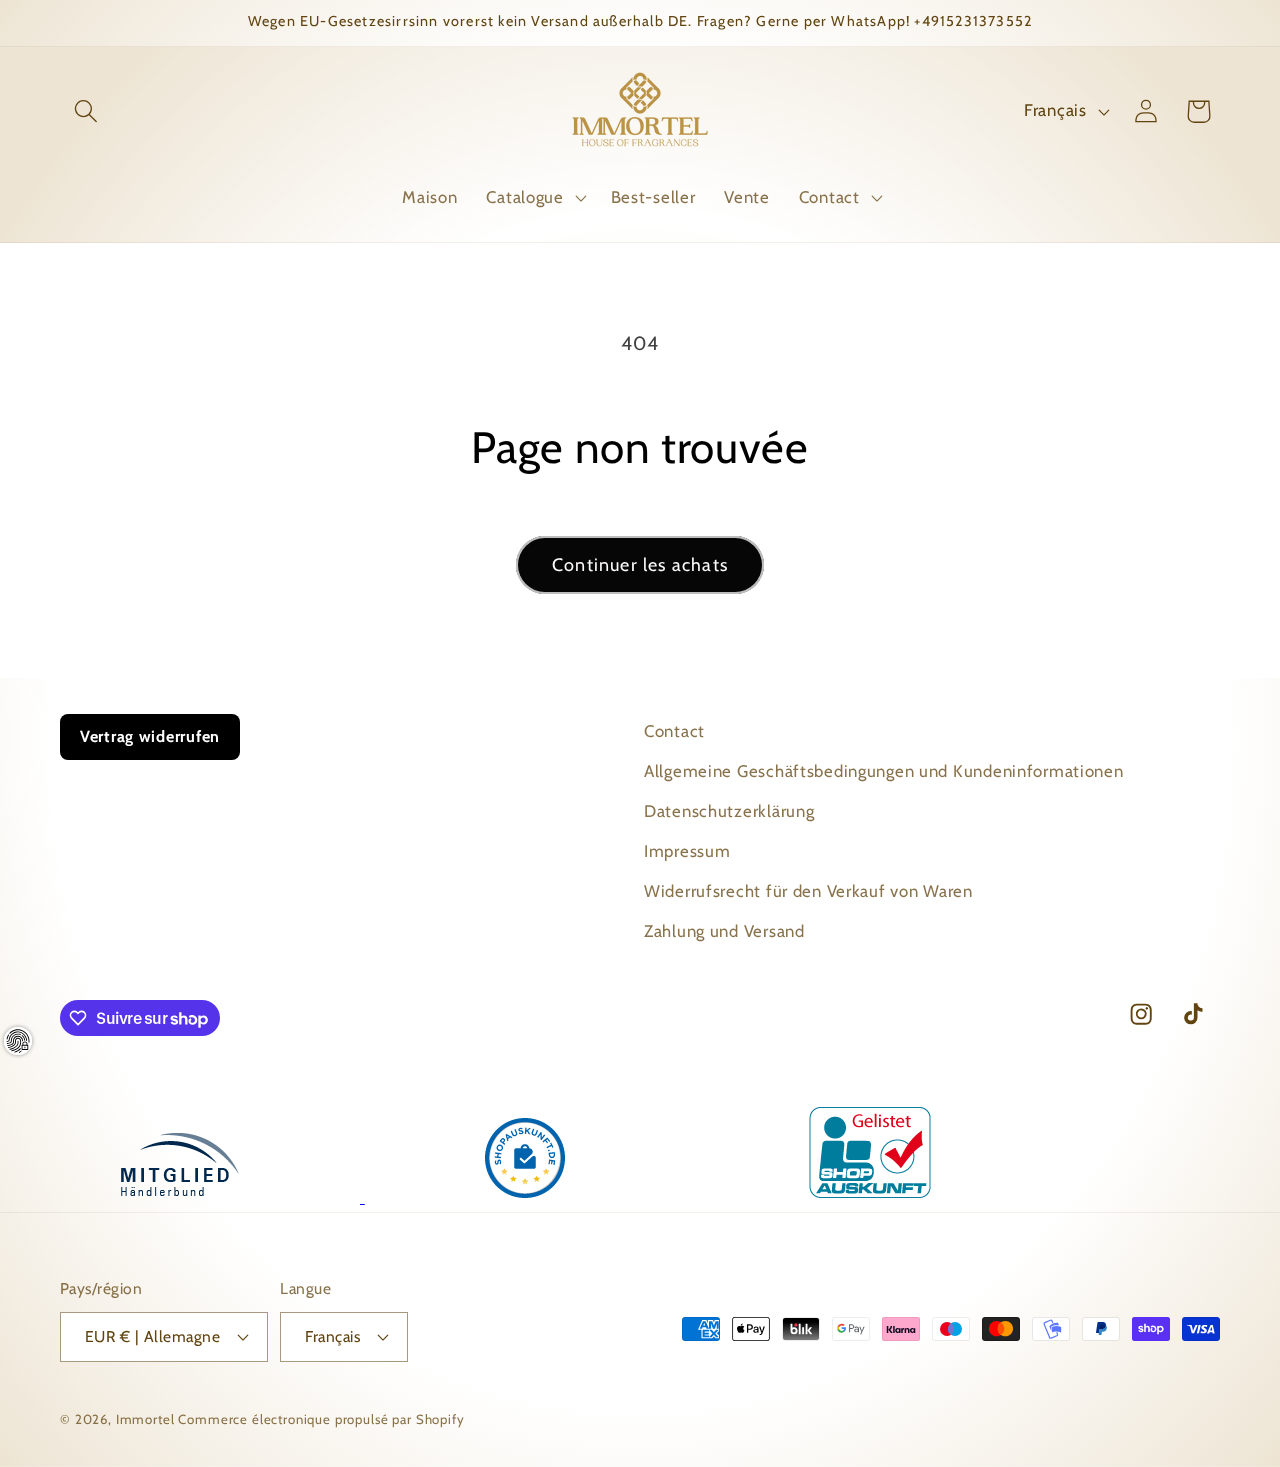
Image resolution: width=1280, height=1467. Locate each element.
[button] (86, 111)
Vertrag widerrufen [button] (150, 736)
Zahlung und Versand (724, 931)
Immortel (145, 1419)
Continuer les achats (640, 565)
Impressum (687, 851)
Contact (674, 731)
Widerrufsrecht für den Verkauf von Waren (808, 891)
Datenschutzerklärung (729, 811)
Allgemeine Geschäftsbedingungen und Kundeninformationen (884, 771)
